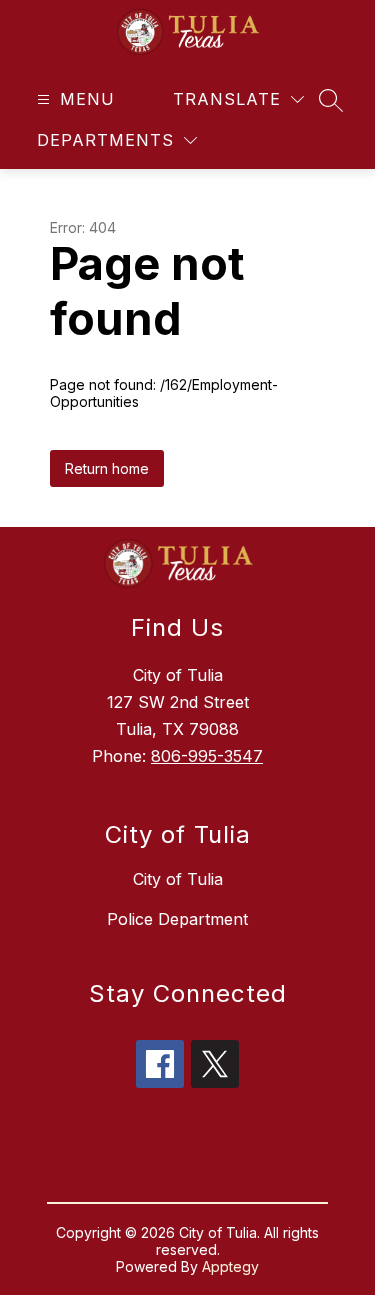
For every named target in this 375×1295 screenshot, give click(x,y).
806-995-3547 (207, 756)
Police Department (177, 919)
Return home (107, 468)
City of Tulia (178, 879)
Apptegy (230, 1266)
